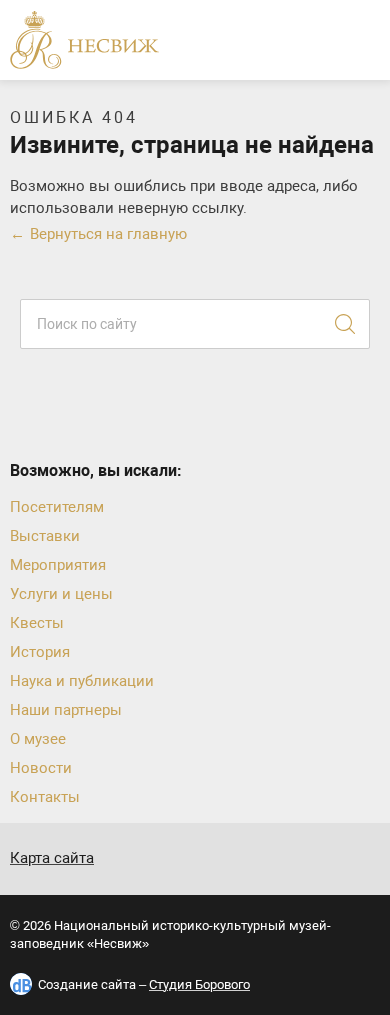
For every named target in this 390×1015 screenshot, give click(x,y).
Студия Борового (199, 984)
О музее (38, 739)
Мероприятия (58, 565)
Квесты (37, 623)
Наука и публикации (82, 681)
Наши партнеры (66, 710)
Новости (41, 768)
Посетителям (57, 507)
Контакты (45, 797)
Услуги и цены (61, 594)
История (40, 652)
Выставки (45, 536)
